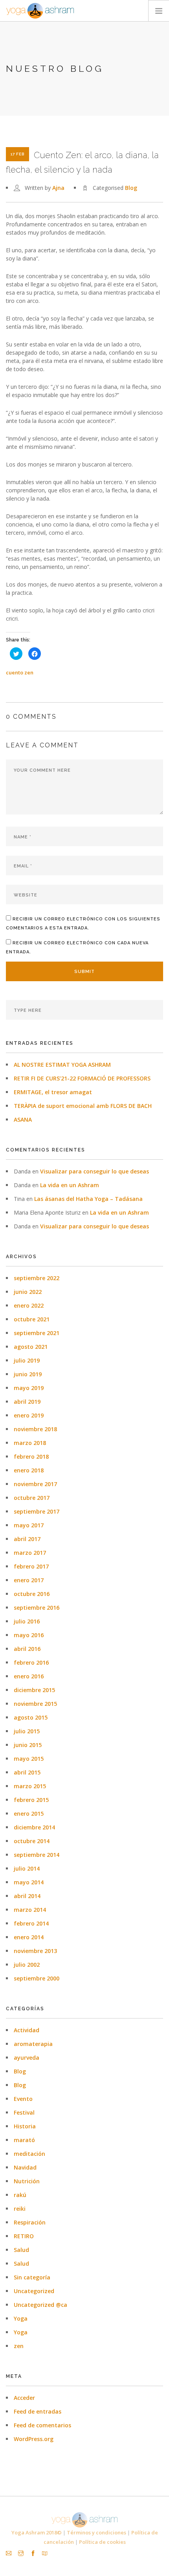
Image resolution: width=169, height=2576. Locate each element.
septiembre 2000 (37, 1978)
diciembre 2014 (34, 1827)
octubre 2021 (32, 1319)
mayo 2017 (29, 1525)
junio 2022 (28, 1292)
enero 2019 (29, 1415)
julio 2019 (27, 1360)
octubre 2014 (32, 1841)
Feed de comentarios (42, 2425)
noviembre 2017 (35, 1484)
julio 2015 (27, 1731)
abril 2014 (27, 1896)
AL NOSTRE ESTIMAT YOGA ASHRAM (62, 1065)
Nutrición (27, 2181)
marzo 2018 (30, 1443)
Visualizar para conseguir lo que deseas (95, 1171)
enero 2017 (29, 1580)
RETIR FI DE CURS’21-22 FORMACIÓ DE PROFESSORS (82, 1078)
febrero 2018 (31, 1457)
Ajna (58, 188)
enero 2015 (29, 1814)
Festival (24, 2112)
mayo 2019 (29, 1388)
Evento (23, 2099)
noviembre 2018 (35, 1429)
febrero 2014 (31, 1923)
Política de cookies (102, 2542)
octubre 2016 (32, 1594)
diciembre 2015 (34, 1690)
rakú (20, 2195)
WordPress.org (34, 2439)
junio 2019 (28, 1374)
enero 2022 (29, 1305)
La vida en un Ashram (70, 1185)
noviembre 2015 (35, 1704)
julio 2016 (27, 1621)
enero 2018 (29, 1470)
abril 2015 (27, 1772)
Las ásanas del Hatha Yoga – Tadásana (88, 1199)
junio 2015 (28, 1745)
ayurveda (27, 2058)
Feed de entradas (38, 2411)
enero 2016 (29, 1676)
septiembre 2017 (37, 1511)
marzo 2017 (30, 1553)
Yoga (21, 2318)
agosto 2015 (31, 1717)
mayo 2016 (29, 1635)
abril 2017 (27, 1539)
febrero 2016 (31, 1662)
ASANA (23, 1119)
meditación (29, 2154)
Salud (21, 2250)
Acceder (24, 2398)
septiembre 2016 (37, 1608)
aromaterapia (33, 2044)
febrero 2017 (31, 1566)
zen (19, 2346)
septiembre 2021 (37, 1333)
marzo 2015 (30, 1786)
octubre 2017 (32, 1498)
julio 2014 (27, 1868)
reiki (20, 2209)
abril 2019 (27, 1402)
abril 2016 (27, 1649)
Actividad (27, 2030)
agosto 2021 (31, 1347)
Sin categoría (32, 2277)
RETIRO (24, 2236)
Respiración (30, 2222)
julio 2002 (27, 1965)
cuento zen (20, 672)
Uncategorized (34, 2291)
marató (24, 2140)
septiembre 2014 (37, 1855)
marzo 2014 (30, 1910)
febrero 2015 (31, 1800)
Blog (131, 188)
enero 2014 (29, 1937)
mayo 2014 (29, 1882)
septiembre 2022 (37, 1278)
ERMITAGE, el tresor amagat (53, 1092)
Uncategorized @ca (40, 2305)
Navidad (25, 2167)
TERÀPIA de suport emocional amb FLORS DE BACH (83, 1106)
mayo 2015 (29, 1759)
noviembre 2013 (35, 1951)
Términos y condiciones (96, 2532)
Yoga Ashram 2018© (37, 2532)
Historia (25, 2126)
